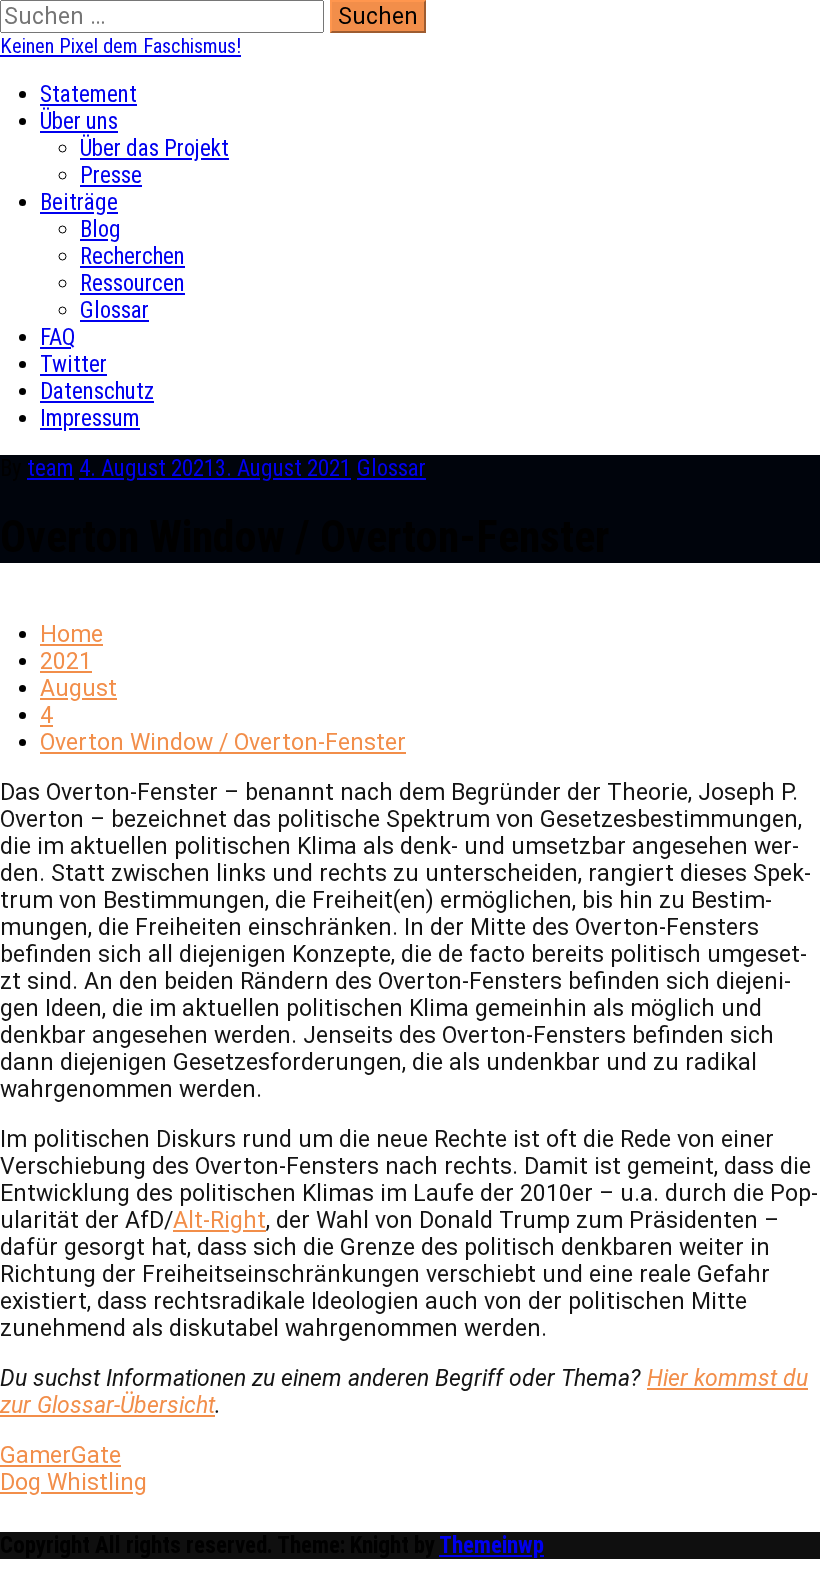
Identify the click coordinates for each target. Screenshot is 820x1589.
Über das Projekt (154, 148)
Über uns (79, 121)
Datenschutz (97, 391)
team (50, 468)
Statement (88, 94)
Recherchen (132, 256)
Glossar (114, 310)
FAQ (58, 337)
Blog (100, 229)
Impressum (90, 418)
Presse (111, 175)
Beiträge (79, 202)
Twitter (73, 364)
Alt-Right (219, 1220)
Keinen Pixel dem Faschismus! (120, 46)
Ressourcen (132, 283)
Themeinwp (491, 1545)
